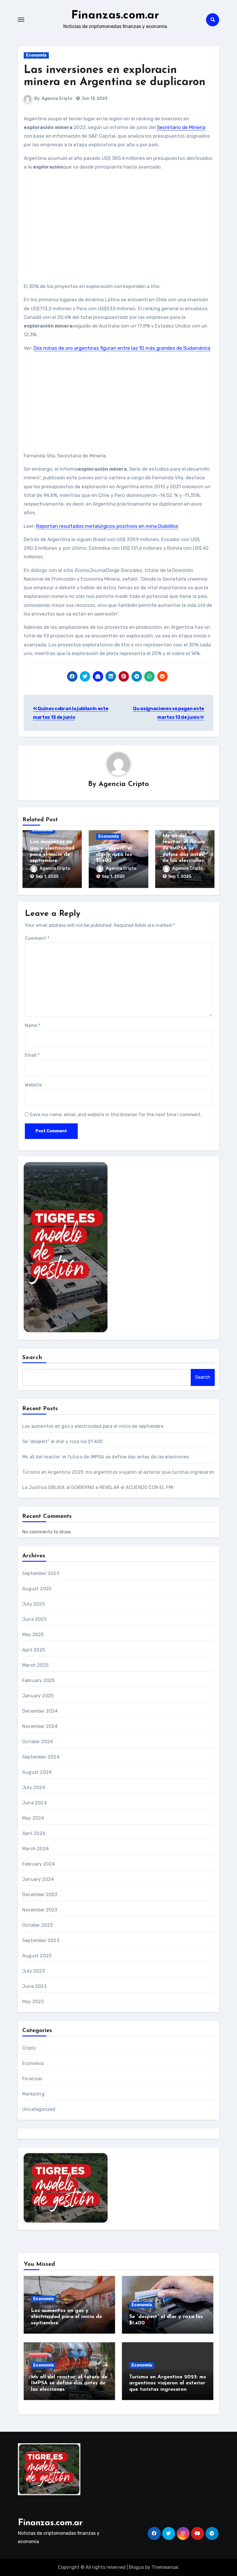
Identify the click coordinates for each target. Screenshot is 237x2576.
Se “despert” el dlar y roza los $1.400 (114, 855)
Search (32, 1358)
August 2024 (37, 1772)
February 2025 (39, 1680)
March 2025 (35, 1665)
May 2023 (33, 2002)
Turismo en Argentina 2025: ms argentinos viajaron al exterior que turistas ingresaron (118, 1472)
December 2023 (40, 1895)
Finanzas (32, 2079)
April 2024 (34, 1833)
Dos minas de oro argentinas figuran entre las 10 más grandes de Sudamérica (122, 348)
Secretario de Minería (181, 127)
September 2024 (41, 1757)
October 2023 (37, 1925)
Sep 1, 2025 (47, 877)
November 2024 (40, 1726)
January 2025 (38, 1696)
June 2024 (35, 1803)
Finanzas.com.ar (115, 16)
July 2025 (34, 1604)
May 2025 (33, 1635)
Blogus (136, 2567)
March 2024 (36, 1849)
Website (33, 1085)
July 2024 (34, 1788)
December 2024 (40, 1711)
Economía (36, 55)
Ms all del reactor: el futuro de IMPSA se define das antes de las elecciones (184, 848)
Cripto (29, 2048)
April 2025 (34, 1650)
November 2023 (40, 1910)
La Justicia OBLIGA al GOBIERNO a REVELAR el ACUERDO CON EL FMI (98, 1487)
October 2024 (38, 1742)
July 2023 (34, 1971)
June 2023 (34, 1986)
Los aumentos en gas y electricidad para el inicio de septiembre (93, 1426)
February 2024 (39, 1864)
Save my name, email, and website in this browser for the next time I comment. (116, 1115)
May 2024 (33, 1818)
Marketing (33, 2094)
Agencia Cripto (57, 99)
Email (32, 1055)
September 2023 (41, 1940)
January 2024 (38, 1879)
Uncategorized (39, 2109)
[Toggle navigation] (21, 20)
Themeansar (165, 2567)
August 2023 (37, 1956)
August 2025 (37, 1589)
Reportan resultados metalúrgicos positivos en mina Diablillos (107, 526)
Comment (37, 938)
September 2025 (41, 1573)
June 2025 (34, 1619)
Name (33, 1025)
